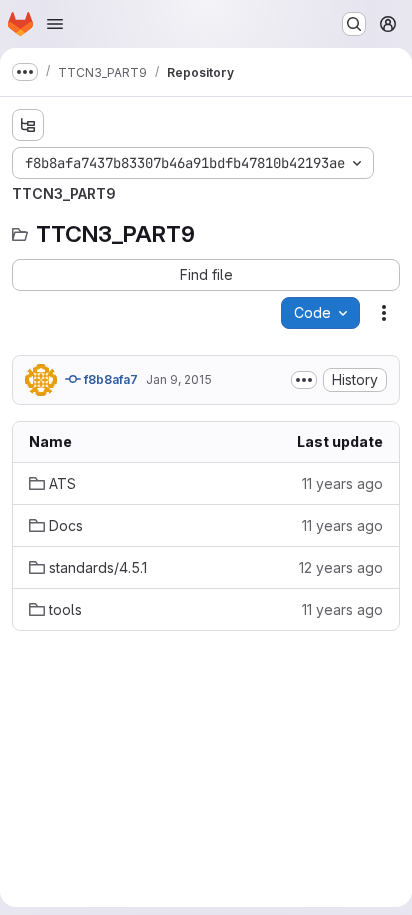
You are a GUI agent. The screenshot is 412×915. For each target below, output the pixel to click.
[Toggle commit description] (304, 380)
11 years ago (342, 483)
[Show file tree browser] (28, 125)
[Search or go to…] (354, 24)
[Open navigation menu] (55, 24)
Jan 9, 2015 (179, 379)
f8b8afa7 (109, 379)
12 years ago (341, 567)
